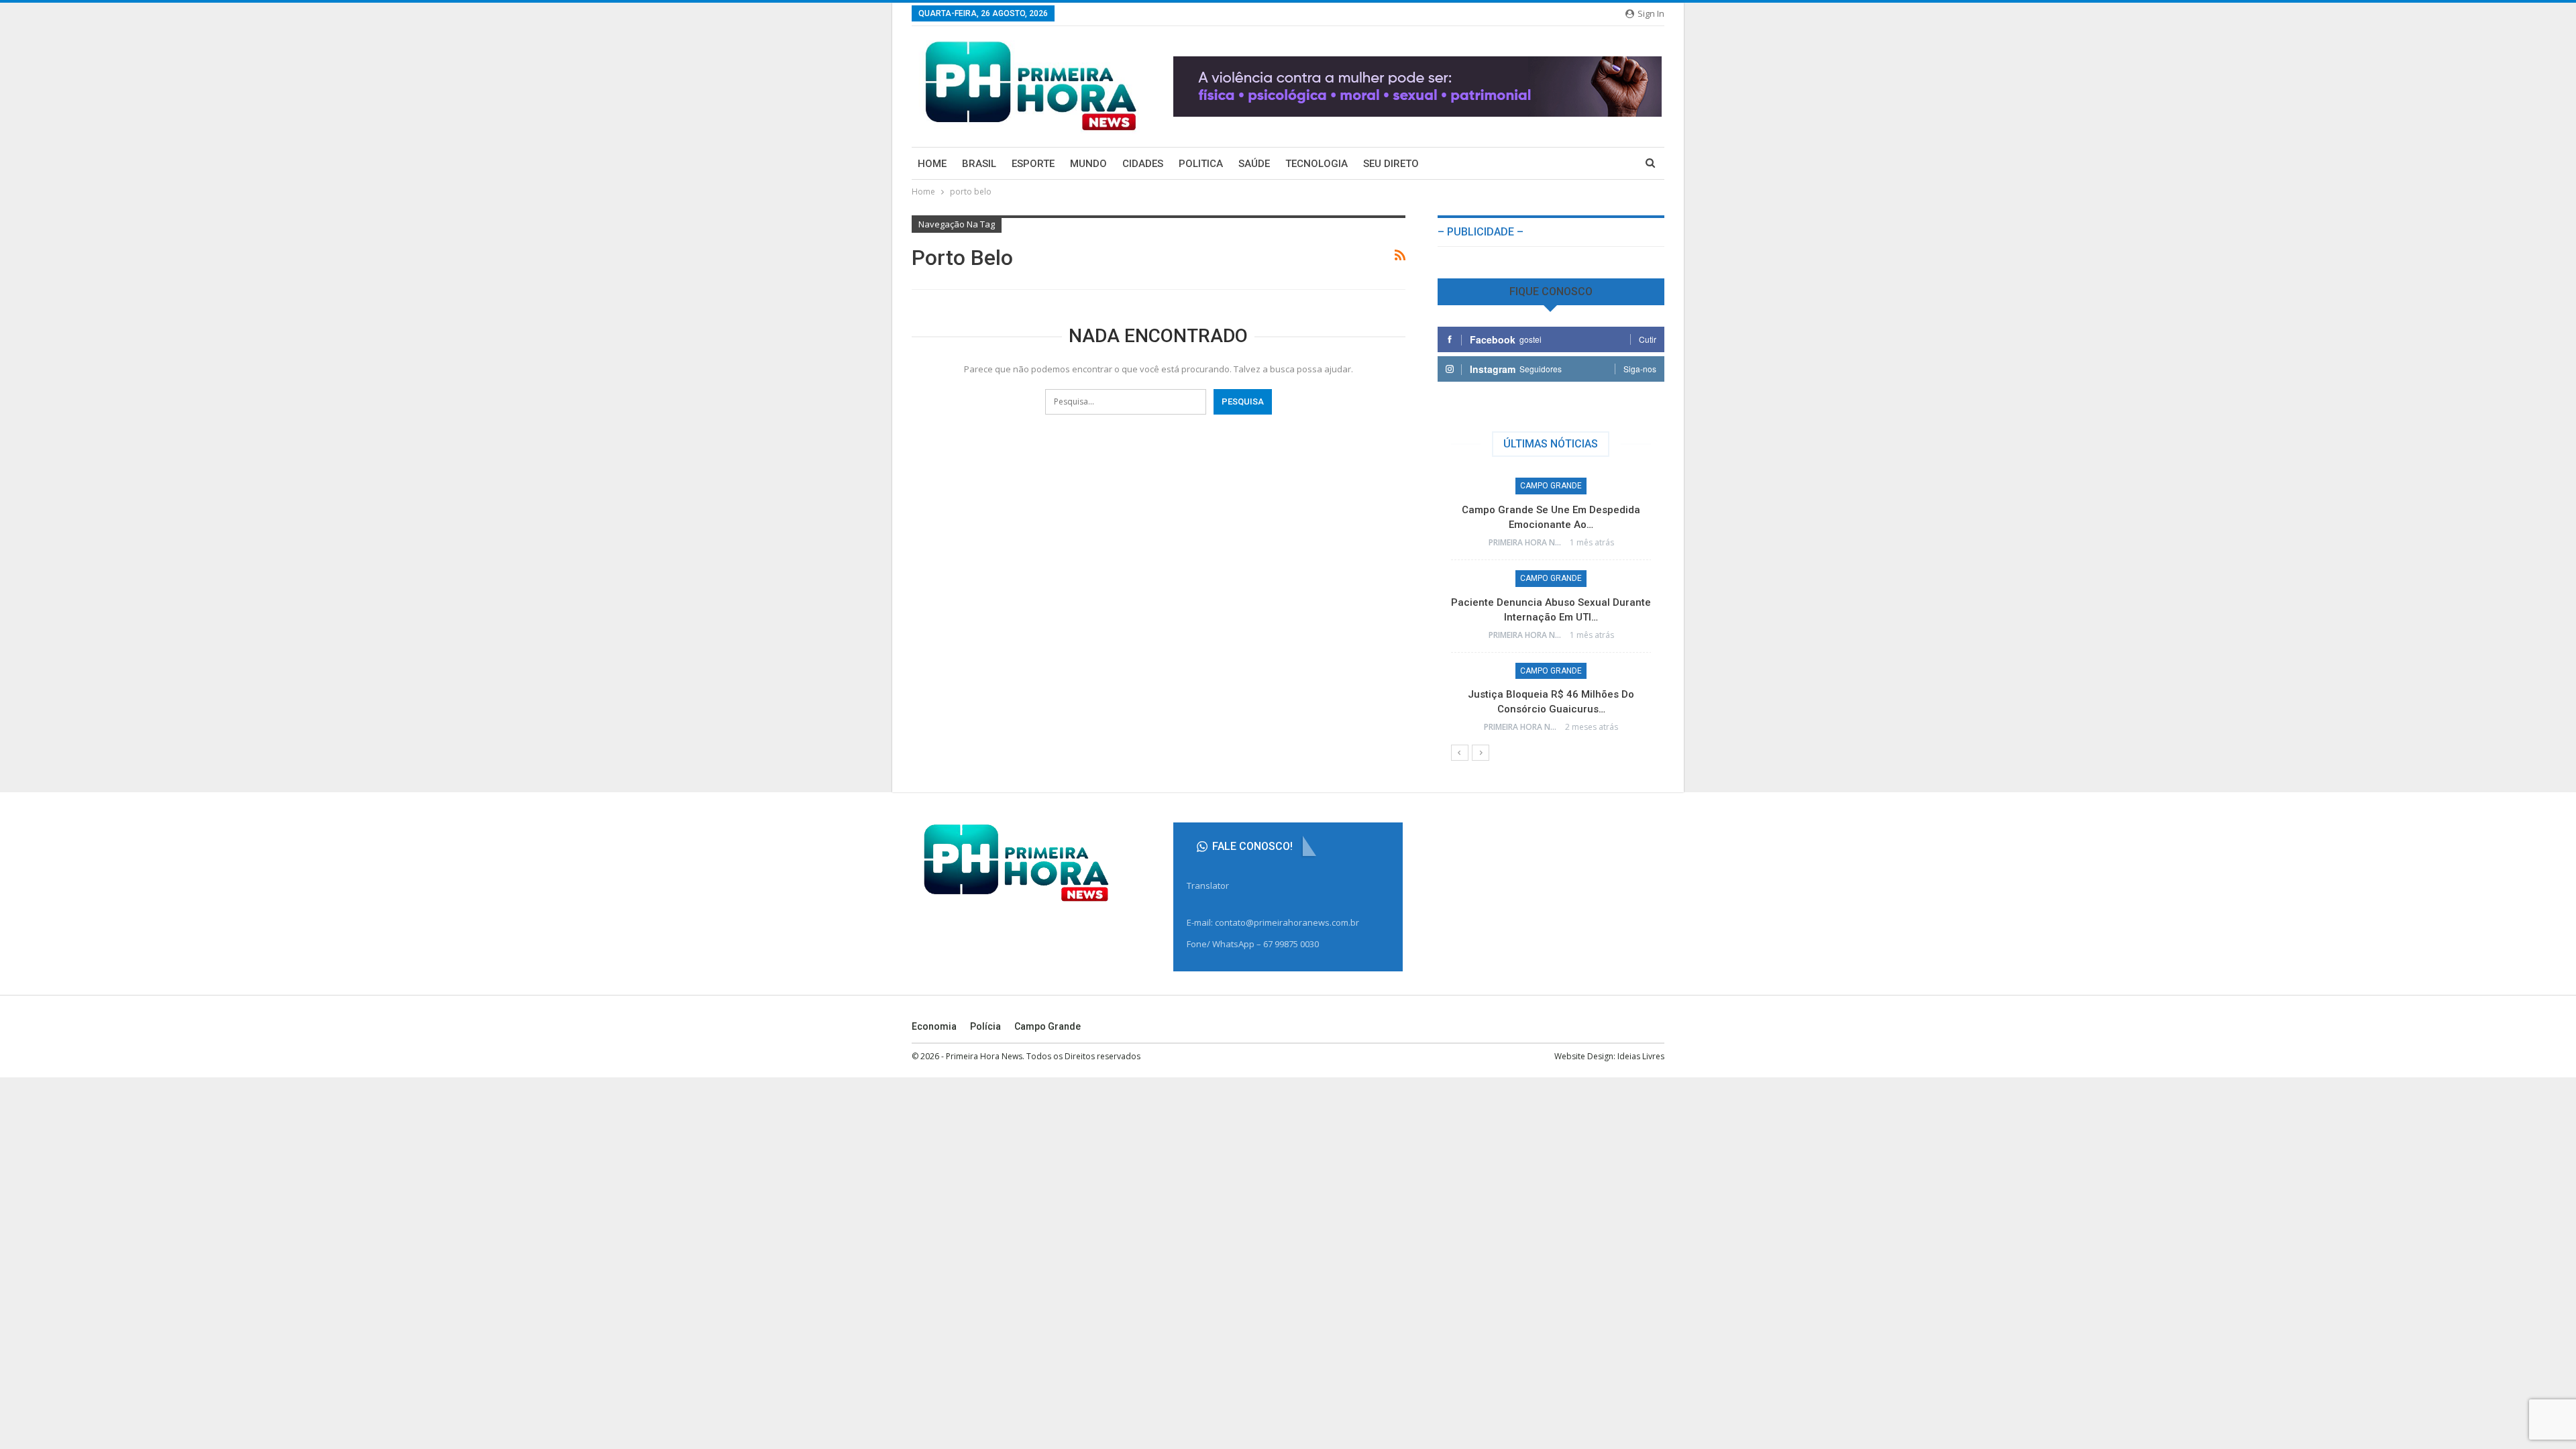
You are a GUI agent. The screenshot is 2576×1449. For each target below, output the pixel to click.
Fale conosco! (1251, 846)
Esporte (1033, 164)
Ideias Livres (1641, 1056)
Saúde (1254, 164)
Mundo (1088, 164)
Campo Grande (1551, 486)
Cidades (1143, 164)
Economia (934, 1026)
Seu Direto (1391, 164)
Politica (1201, 164)
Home (932, 164)
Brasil (979, 164)
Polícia (985, 1026)
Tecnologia (1317, 164)
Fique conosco (1551, 291)
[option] (1551, 611)
